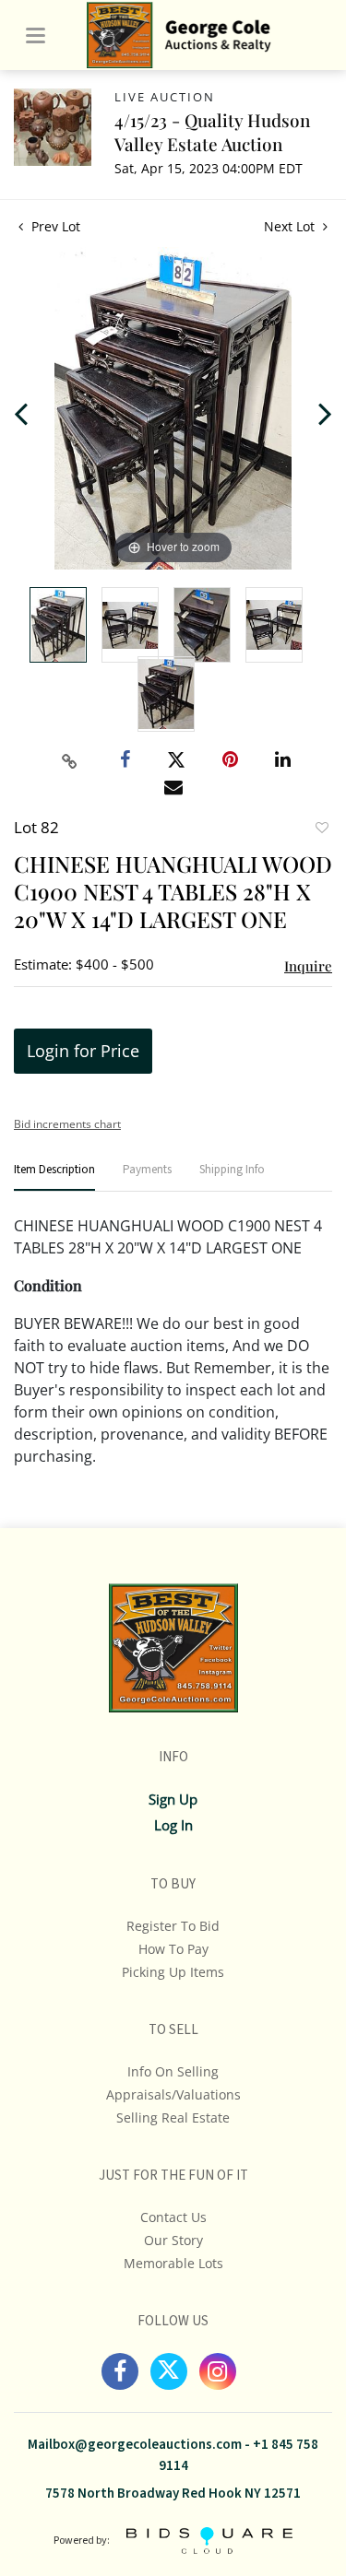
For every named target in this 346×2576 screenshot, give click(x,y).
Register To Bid (173, 1926)
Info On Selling (173, 2071)
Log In (173, 1825)
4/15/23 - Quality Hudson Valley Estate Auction (212, 132)
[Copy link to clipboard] (69, 761)
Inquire (308, 966)
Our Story (173, 2240)
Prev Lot (54, 226)
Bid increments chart (67, 1124)
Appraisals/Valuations (173, 2094)
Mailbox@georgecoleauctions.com (135, 2445)
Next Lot (291, 226)
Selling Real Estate (173, 2117)
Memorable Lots (173, 2263)
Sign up (173, 1799)
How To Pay (173, 1949)
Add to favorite (321, 829)
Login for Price (83, 1051)
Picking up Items (173, 1972)
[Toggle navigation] (36, 35)
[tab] (54, 1177)
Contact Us (173, 2217)
